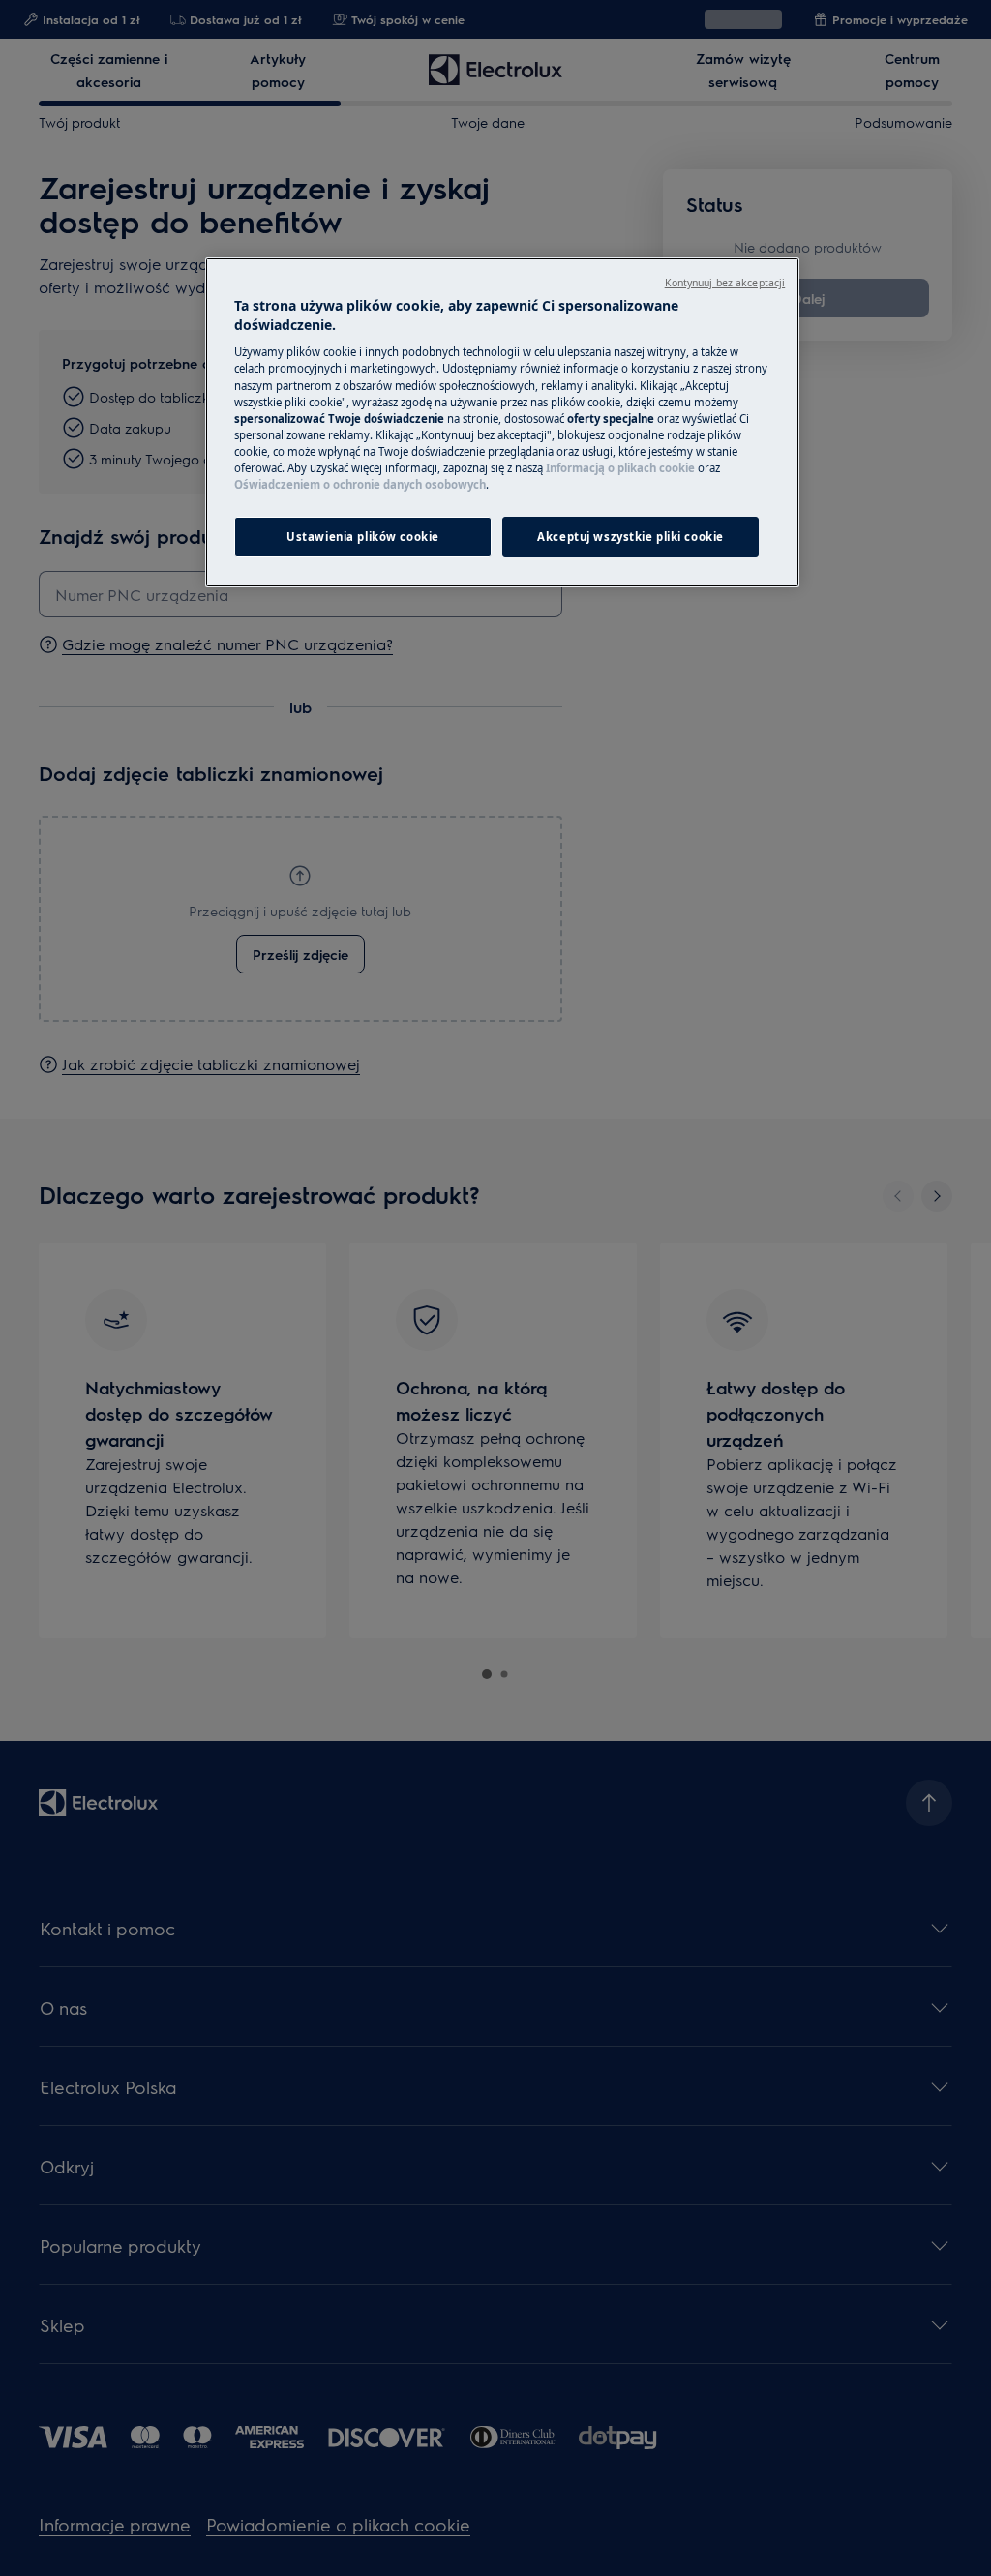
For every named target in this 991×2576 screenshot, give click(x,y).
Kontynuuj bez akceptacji (725, 283)
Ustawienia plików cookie (363, 537)
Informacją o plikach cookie (620, 468)
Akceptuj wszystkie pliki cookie (631, 537)
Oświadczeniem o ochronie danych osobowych (360, 484)
